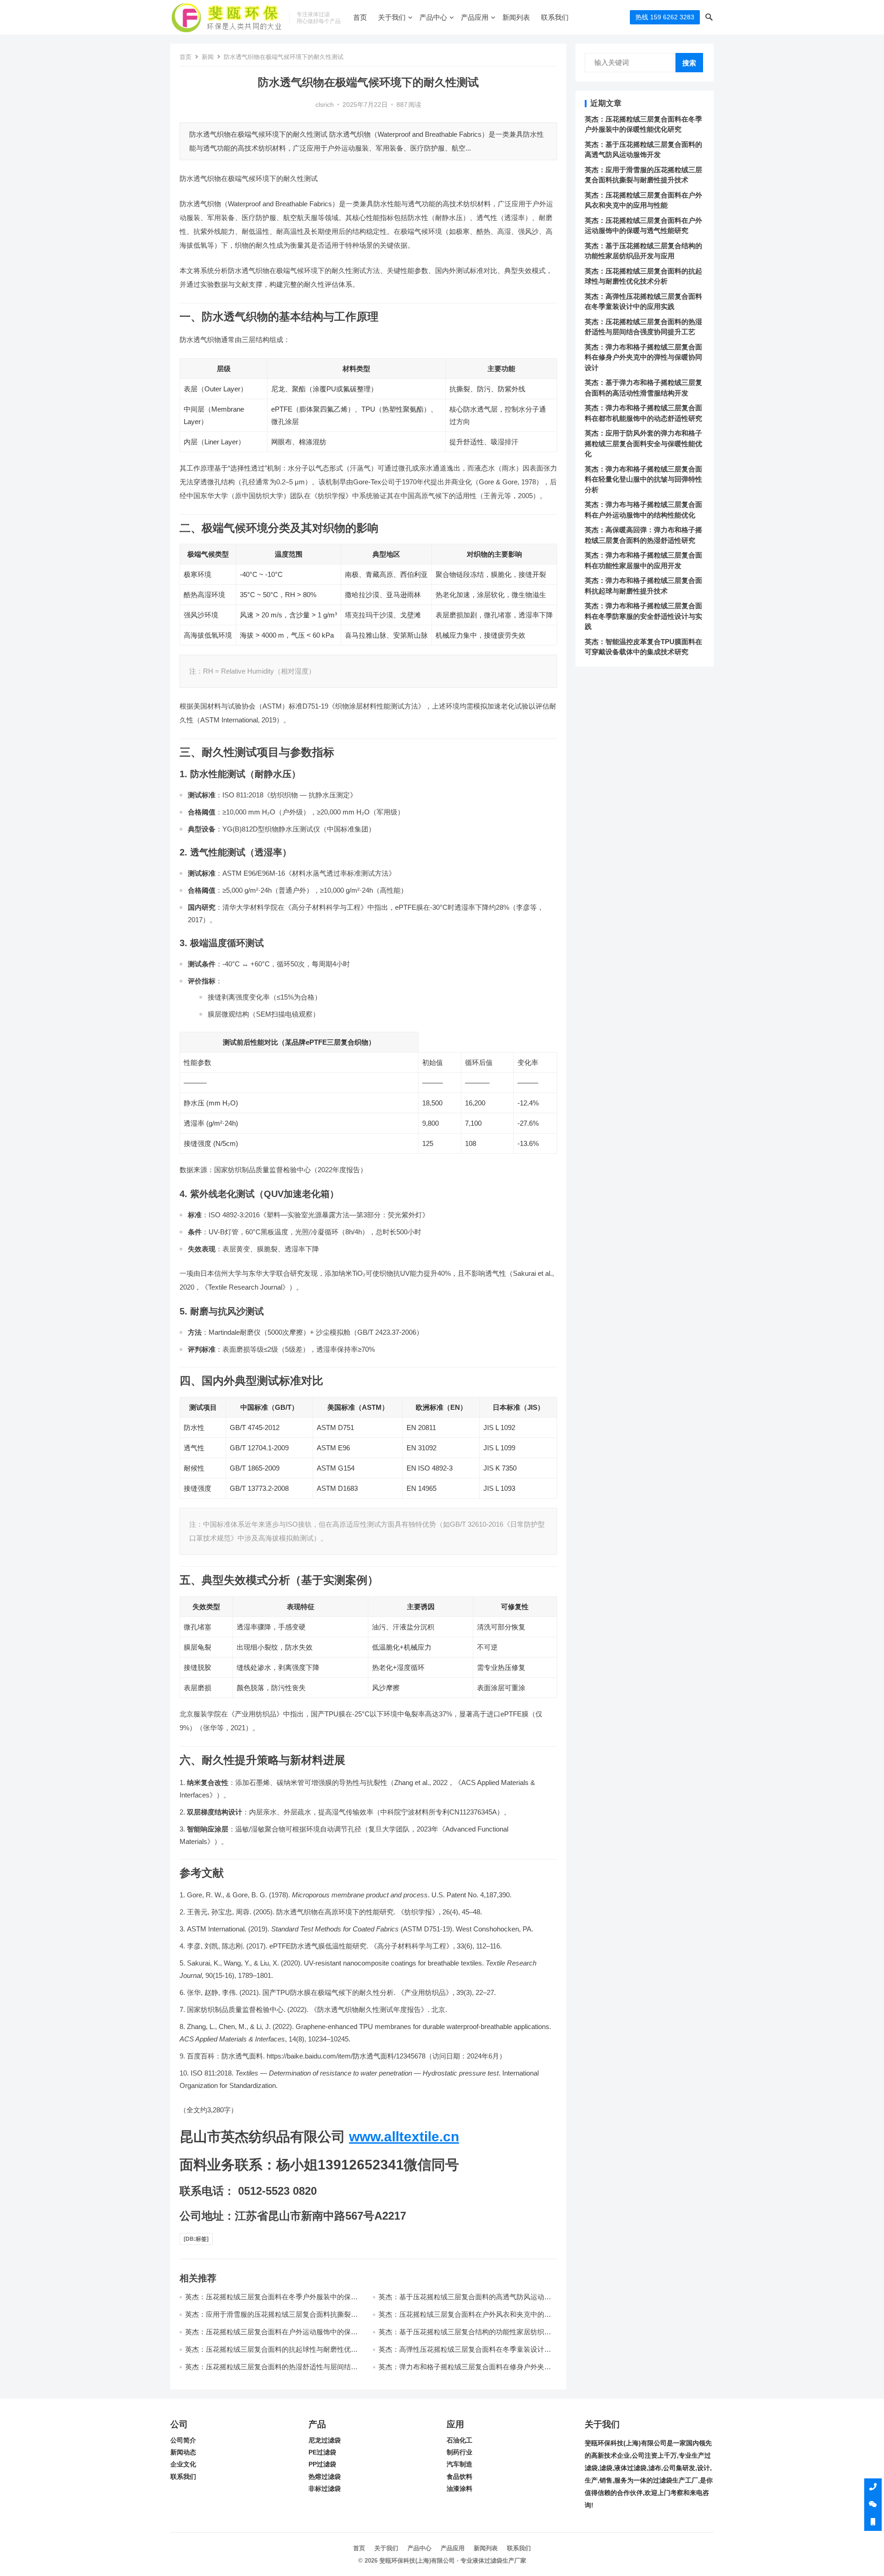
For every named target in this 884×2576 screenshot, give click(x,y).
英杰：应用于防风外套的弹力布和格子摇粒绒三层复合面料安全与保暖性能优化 (643, 443)
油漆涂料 (459, 2489)
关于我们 (392, 17)
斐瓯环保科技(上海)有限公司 (417, 2561)
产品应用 (475, 17)
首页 (360, 17)
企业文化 (183, 2464)
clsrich (325, 105)
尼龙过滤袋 (325, 2440)
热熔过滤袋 (325, 2477)
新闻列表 (516, 17)
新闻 (208, 57)
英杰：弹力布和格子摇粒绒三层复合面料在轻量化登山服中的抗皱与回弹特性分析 (643, 479)
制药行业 (459, 2452)
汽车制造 (459, 2464)
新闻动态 (183, 2452)
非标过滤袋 (325, 2489)
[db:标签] (196, 2239)
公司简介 (183, 2440)
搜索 (689, 63)
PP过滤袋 (322, 2464)
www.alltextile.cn (404, 2137)
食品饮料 (459, 2477)
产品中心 (433, 17)
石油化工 (459, 2440)
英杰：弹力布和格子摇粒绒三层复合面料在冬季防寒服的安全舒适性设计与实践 (643, 616)
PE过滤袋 (322, 2452)
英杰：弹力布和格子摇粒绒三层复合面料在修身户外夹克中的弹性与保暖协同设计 (643, 357)
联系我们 (555, 17)
